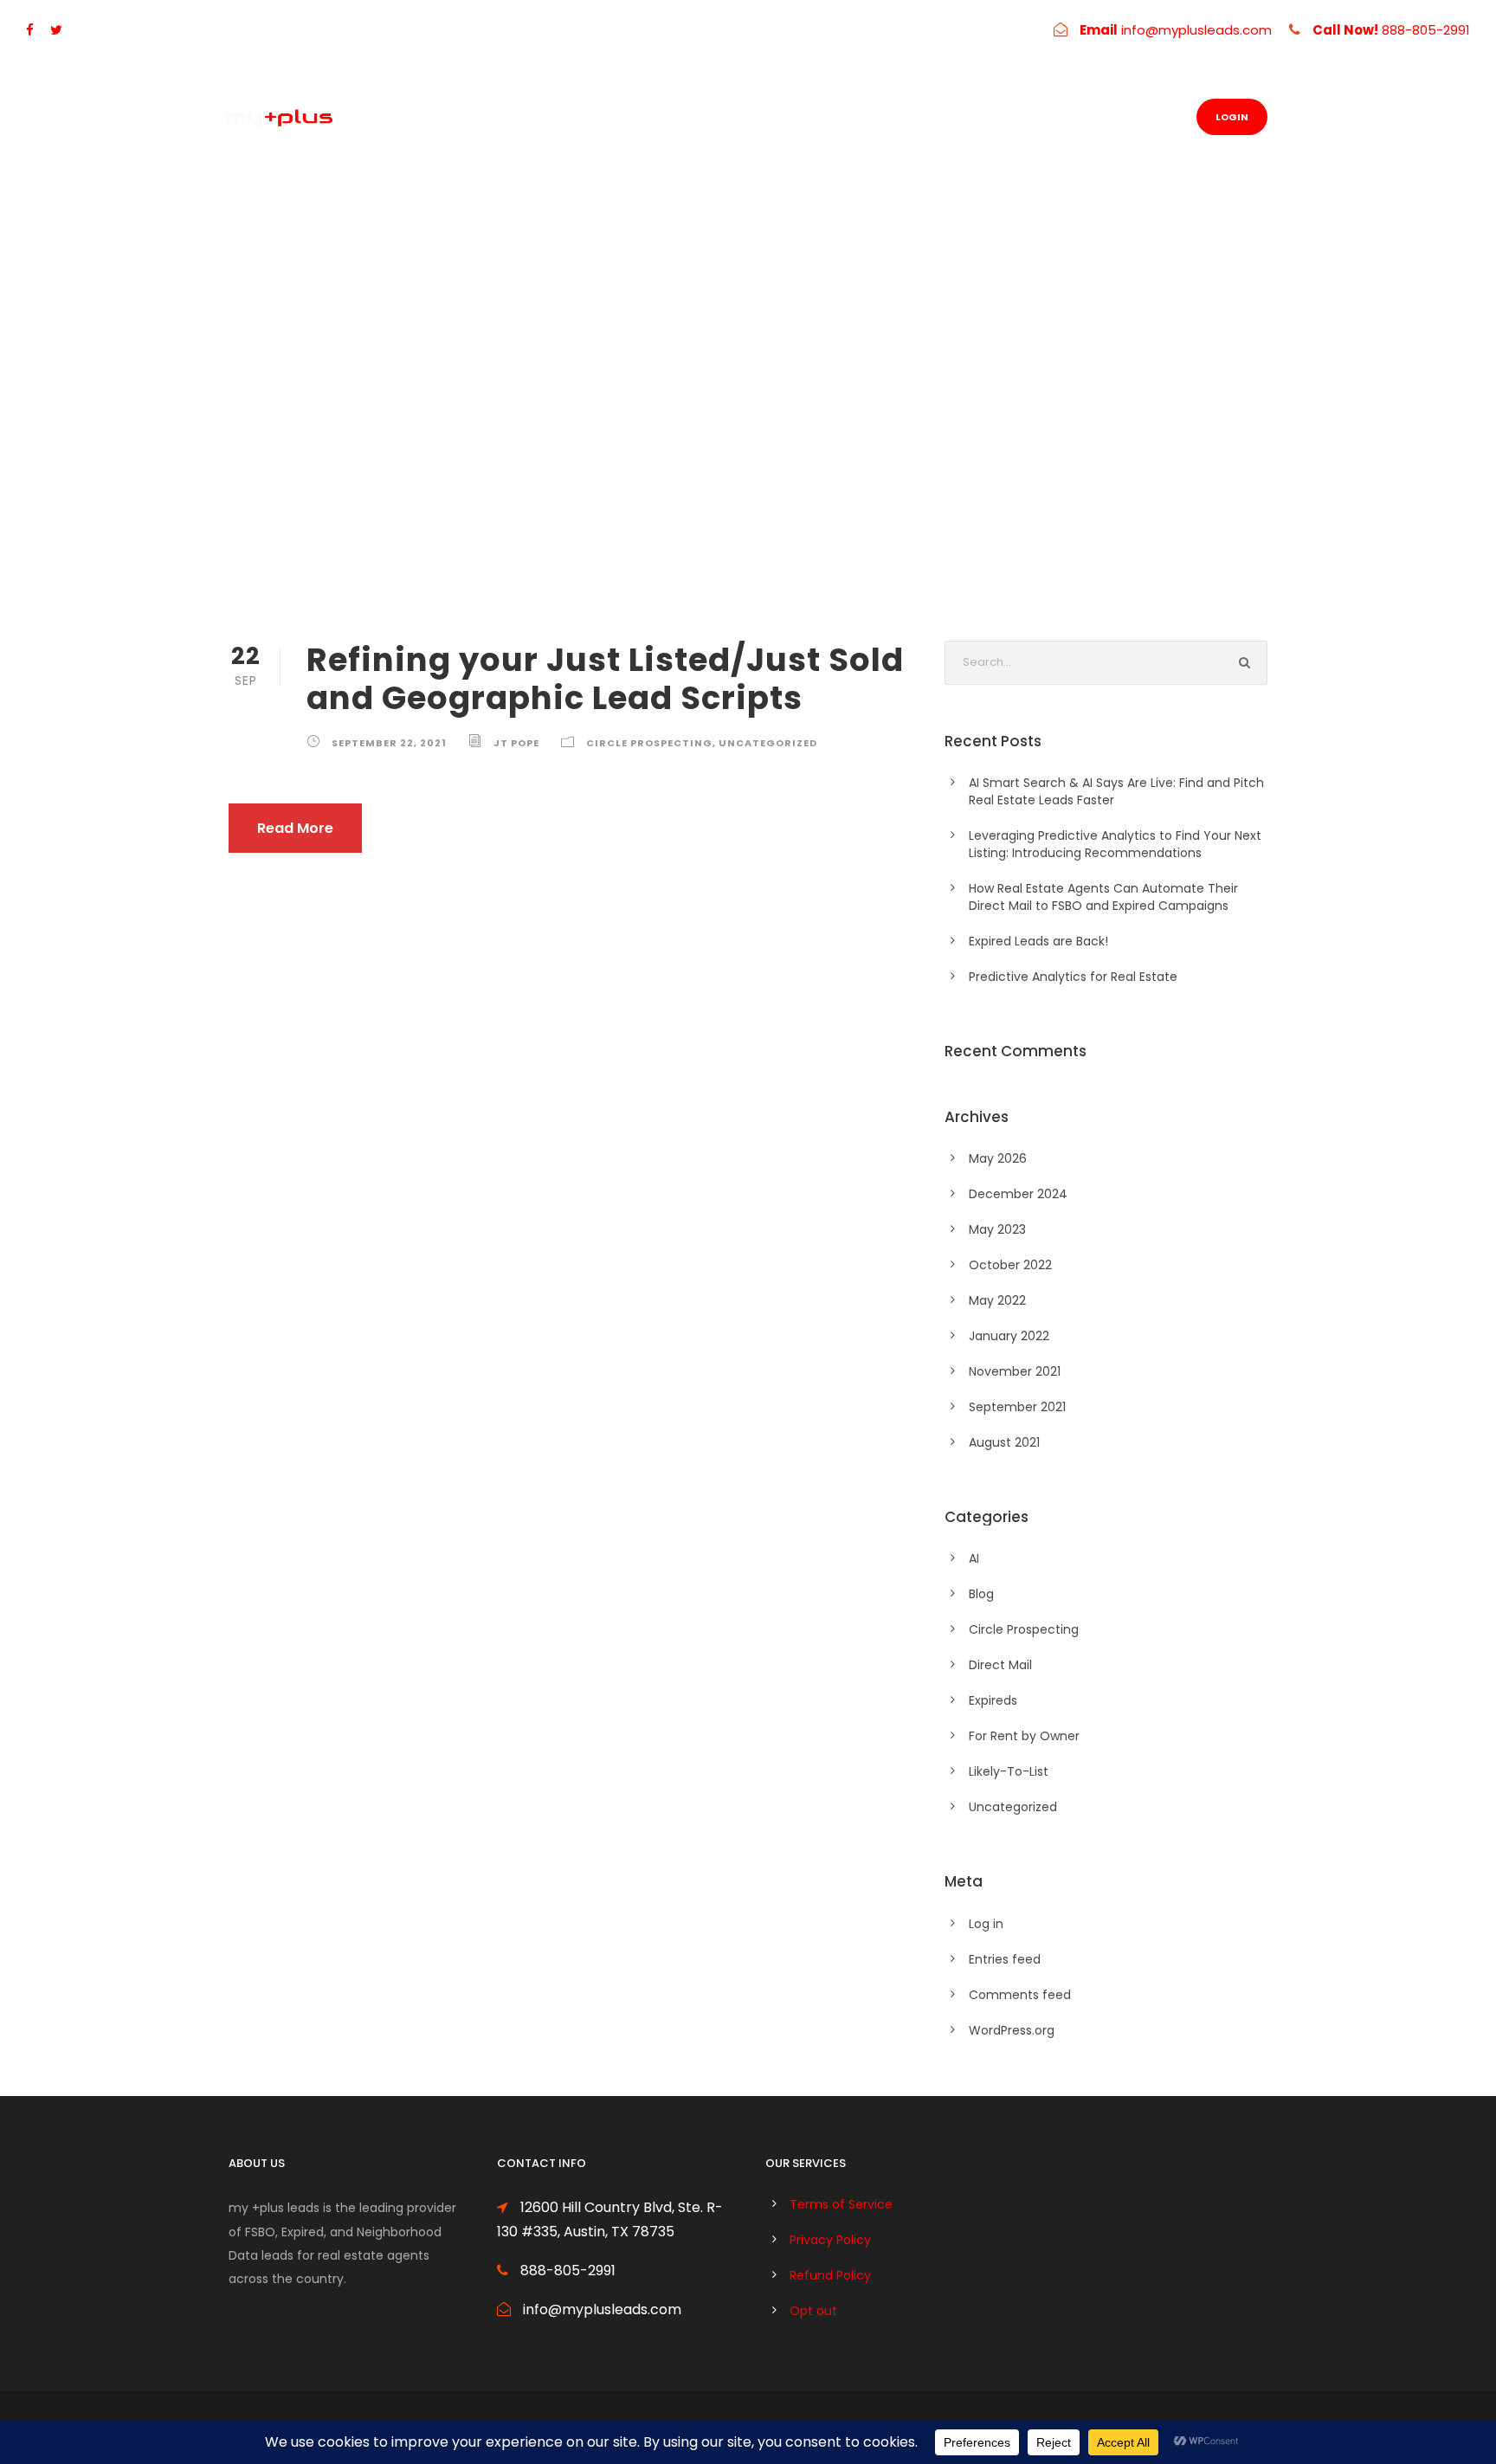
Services (830, 117)
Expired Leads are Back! (1038, 941)
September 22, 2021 (389, 743)
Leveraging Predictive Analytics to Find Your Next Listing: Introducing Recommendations (1115, 844)
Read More (295, 828)
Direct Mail (1000, 1665)
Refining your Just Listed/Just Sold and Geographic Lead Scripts (605, 679)
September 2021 (1017, 1407)
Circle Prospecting (649, 743)
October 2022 (1010, 1265)
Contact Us (935, 117)
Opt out (813, 2311)
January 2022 (1009, 1336)
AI (974, 1558)
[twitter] (56, 30)
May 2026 (998, 1158)
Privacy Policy (830, 2240)
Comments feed (1020, 1995)
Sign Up (1099, 117)
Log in (986, 1924)
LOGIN (1232, 117)
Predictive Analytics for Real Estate (1073, 977)
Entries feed (1005, 1959)
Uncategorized (768, 743)
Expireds (993, 1700)
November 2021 (1015, 1371)
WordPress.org (1012, 2030)
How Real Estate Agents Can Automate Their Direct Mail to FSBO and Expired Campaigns (1103, 897)
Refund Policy (830, 2275)
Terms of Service (841, 2204)
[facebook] (30, 30)
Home (749, 117)
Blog (1025, 117)
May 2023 (997, 1229)
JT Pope (516, 743)
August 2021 (1004, 1442)
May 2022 (997, 1300)
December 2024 (1018, 1194)
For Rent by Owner (1024, 1736)
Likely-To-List (1009, 1771)
